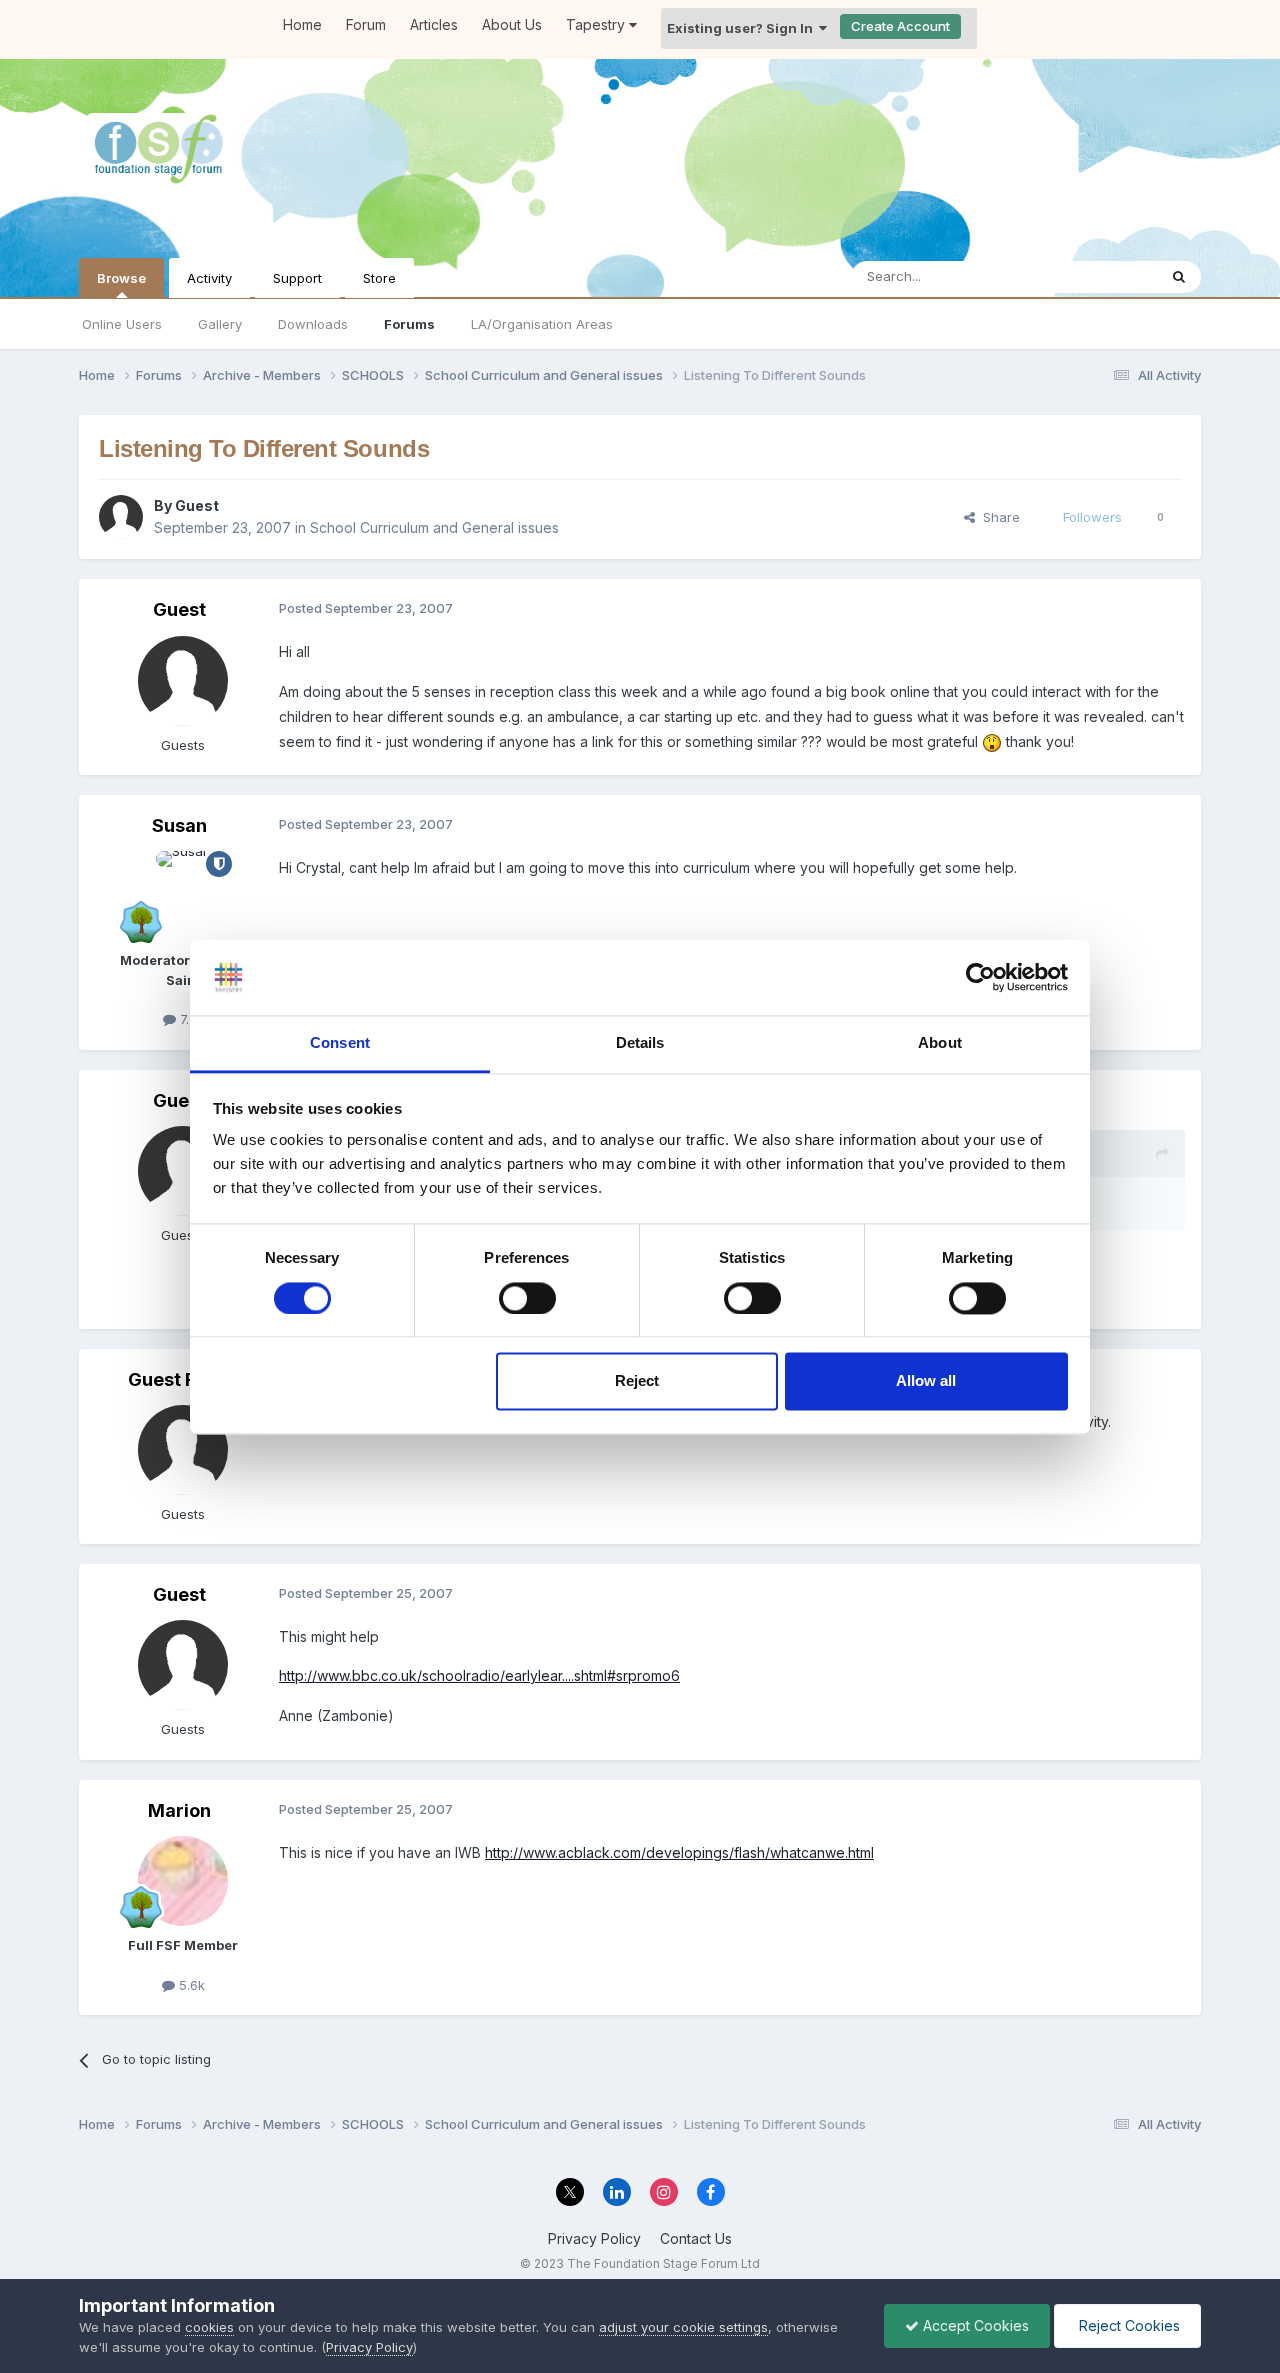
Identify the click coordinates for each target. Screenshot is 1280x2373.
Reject (637, 1381)
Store (379, 278)
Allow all (926, 1381)
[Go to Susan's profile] (183, 896)
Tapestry (597, 24)
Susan (179, 825)
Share (997, 517)
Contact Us (696, 2238)
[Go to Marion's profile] (183, 1881)
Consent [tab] (340, 1043)
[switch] (527, 1298)
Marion (179, 1810)
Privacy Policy (594, 2238)
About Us (512, 24)
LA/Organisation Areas (542, 324)
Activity (209, 278)
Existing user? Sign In (743, 28)
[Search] (1179, 277)
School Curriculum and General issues (434, 527)
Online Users (122, 324)
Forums (409, 324)
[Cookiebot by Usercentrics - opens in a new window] (980, 977)
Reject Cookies (1127, 2325)
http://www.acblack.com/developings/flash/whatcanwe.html (679, 1852)
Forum (366, 24)
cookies (209, 2327)
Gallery (220, 324)
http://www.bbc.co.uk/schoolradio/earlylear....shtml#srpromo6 (479, 1675)
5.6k (190, 1985)
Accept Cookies (974, 2325)
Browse (121, 278)
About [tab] (940, 1043)
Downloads (313, 324)
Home (302, 24)
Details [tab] (640, 1043)
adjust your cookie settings (683, 2327)
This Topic (1098, 276)
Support (297, 278)
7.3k (190, 1019)
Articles (434, 24)
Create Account (900, 26)
